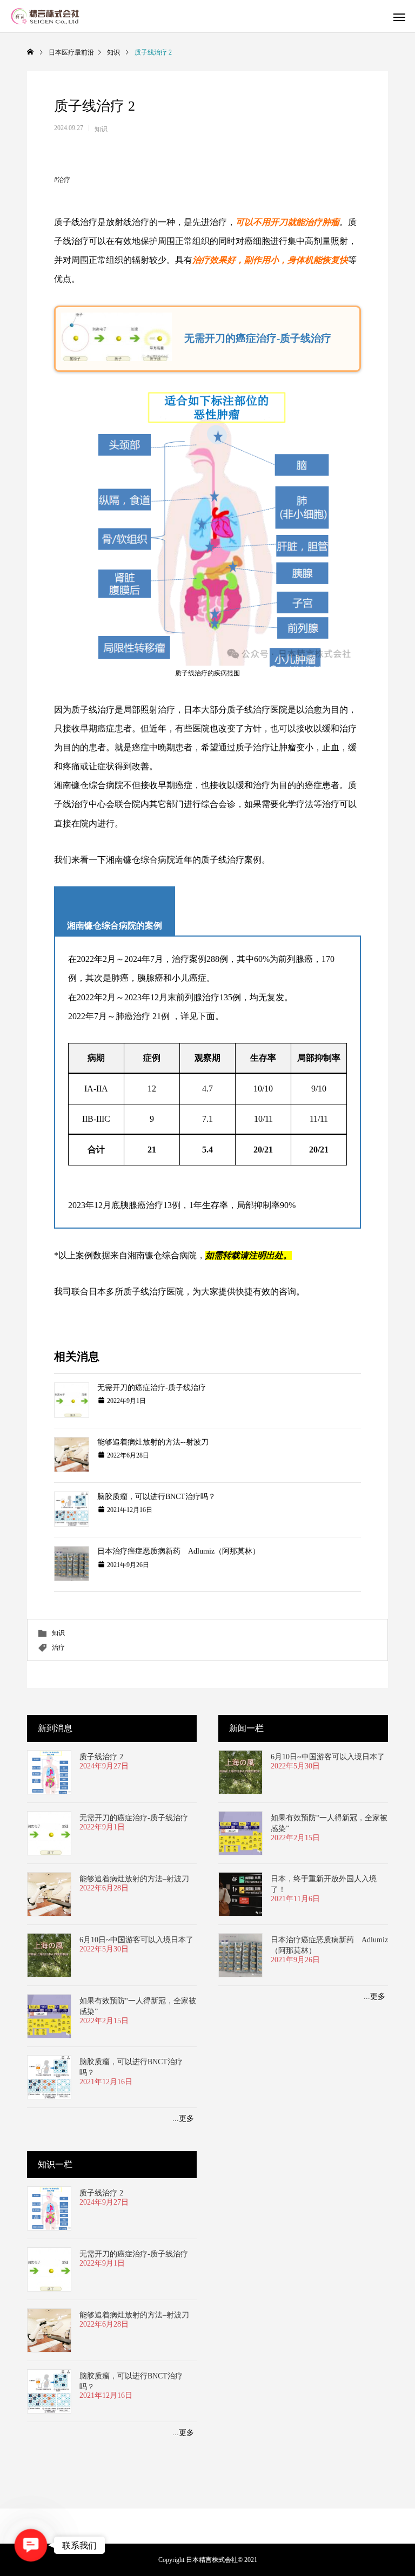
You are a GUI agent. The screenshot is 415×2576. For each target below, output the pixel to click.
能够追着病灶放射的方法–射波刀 (134, 1879)
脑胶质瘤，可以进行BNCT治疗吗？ (156, 1497)
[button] (31, 2545)
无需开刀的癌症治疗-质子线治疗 (152, 1388)
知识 (101, 129)
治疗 (64, 180)
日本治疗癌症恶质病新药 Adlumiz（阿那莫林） (179, 1551)
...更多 (183, 2119)
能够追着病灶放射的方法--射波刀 (153, 1442)
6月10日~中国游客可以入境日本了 (136, 1940)
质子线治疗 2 (101, 1757)
